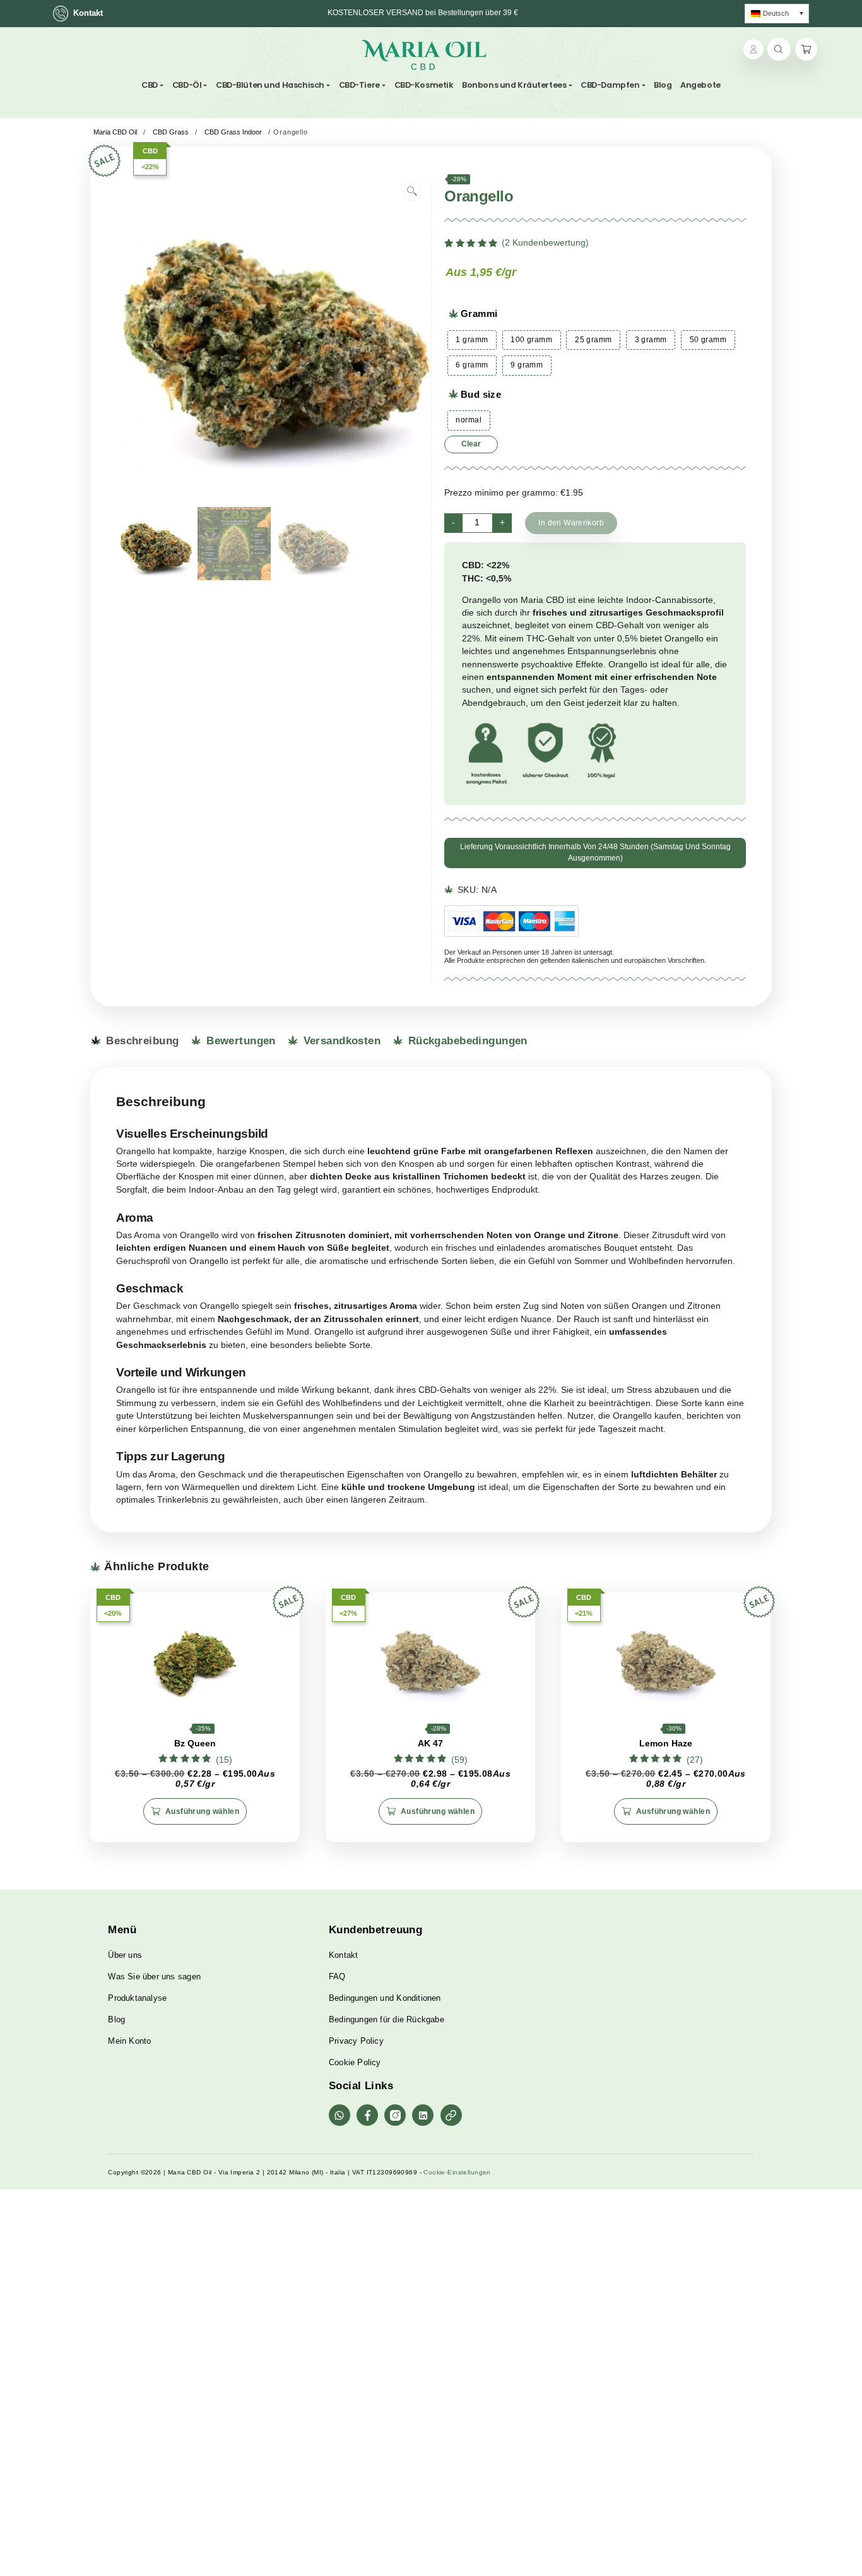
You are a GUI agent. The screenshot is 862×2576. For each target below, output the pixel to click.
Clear (471, 444)
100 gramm (531, 340)
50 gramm (708, 340)
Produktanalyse (137, 1998)
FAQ (337, 1977)
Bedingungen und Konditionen (385, 1998)
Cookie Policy (355, 2062)
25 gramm (593, 340)
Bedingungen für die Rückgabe (387, 2019)
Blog (116, 2019)
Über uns (125, 1955)
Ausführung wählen (202, 1811)
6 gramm (472, 365)
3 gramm (651, 340)
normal (469, 420)
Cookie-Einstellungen (457, 2172)
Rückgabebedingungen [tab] (466, 1041)
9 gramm (527, 365)
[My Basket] (806, 50)
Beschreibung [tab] (141, 1041)
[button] (412, 191)
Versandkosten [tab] (340, 1041)
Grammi (479, 313)
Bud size (481, 394)
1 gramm (472, 340)
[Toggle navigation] (493, 55)
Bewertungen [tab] (239, 1041)
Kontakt (88, 13)
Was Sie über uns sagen (154, 1977)
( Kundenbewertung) (545, 243)
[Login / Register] (753, 49)
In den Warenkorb (571, 523)
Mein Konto (129, 2041)
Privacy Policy (356, 2041)
